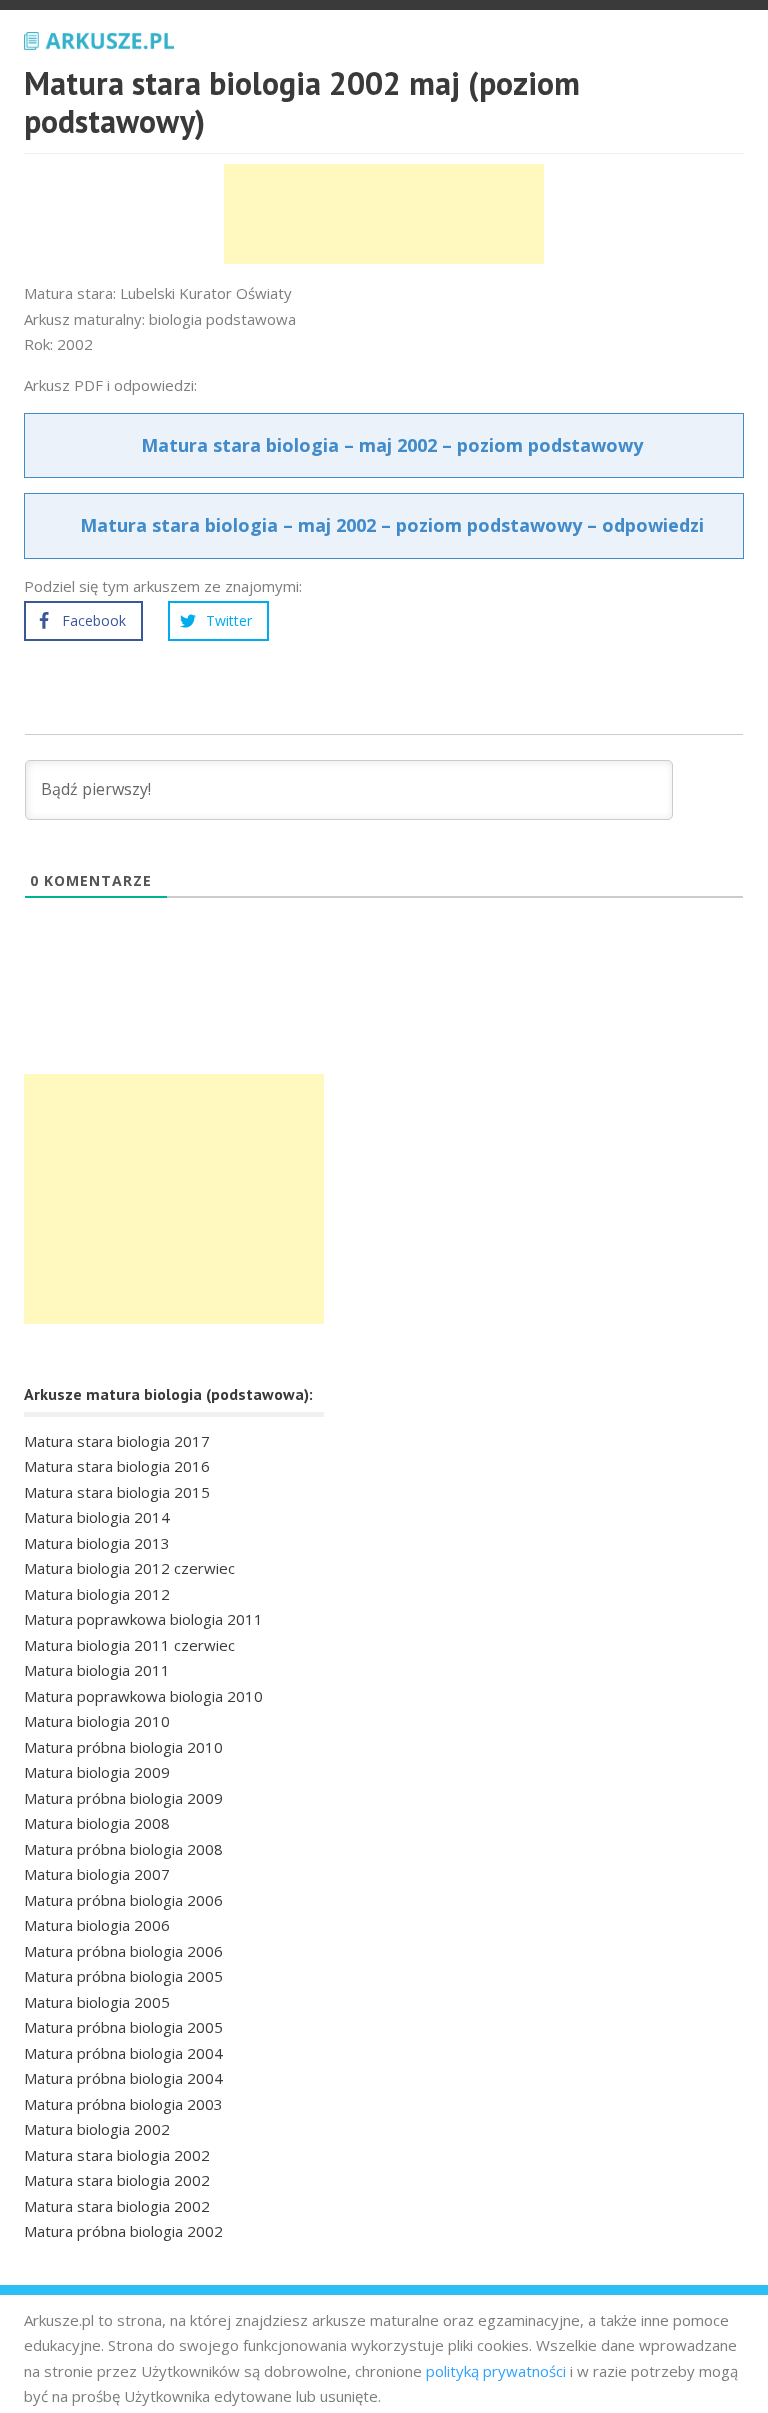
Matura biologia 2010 (97, 1721)
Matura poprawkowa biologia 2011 (143, 1619)
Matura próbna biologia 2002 (123, 2231)
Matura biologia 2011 (97, 1670)
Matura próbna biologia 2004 (123, 2053)
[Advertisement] (384, 214)
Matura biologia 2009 (97, 1772)
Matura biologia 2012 (97, 1594)
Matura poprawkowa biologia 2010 (143, 1696)
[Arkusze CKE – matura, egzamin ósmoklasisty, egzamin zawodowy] (99, 38)
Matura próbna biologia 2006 (123, 1900)
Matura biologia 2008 (97, 1823)
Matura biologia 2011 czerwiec (129, 1645)
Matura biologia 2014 (97, 1517)
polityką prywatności (496, 2371)
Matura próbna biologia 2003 (123, 2104)
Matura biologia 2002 (97, 2129)
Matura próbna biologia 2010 (123, 1747)
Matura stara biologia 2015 (117, 1492)
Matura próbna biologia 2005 (123, 1976)
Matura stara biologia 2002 (117, 2155)
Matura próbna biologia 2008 (123, 1849)
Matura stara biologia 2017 (117, 1441)
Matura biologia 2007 (97, 1874)
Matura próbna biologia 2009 (123, 1798)
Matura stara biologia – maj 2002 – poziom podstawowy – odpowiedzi (392, 525)
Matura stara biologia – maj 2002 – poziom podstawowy (392, 445)
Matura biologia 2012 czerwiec (129, 1568)
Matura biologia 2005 (97, 2002)
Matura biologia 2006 (97, 1925)
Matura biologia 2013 (97, 1543)
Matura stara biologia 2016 (117, 1466)
